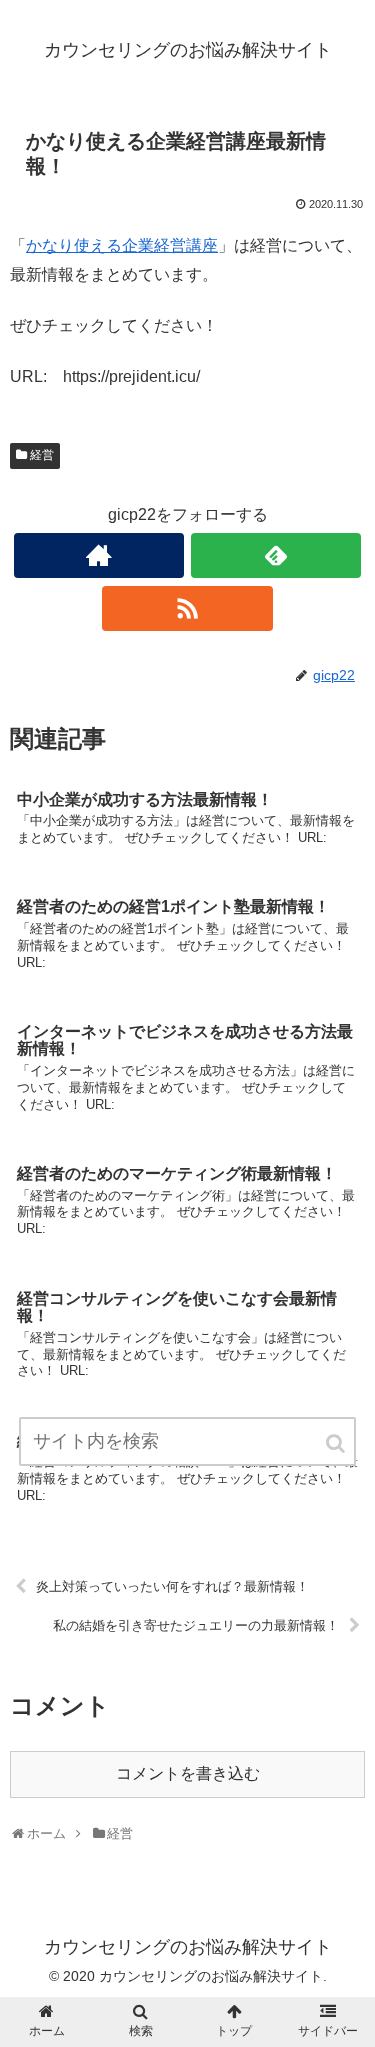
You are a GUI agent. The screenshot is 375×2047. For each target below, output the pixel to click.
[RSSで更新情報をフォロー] (187, 608)
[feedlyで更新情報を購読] (276, 555)
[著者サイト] (99, 555)
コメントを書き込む (188, 1773)
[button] (337, 1443)
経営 (42, 455)
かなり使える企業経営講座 (122, 245)
